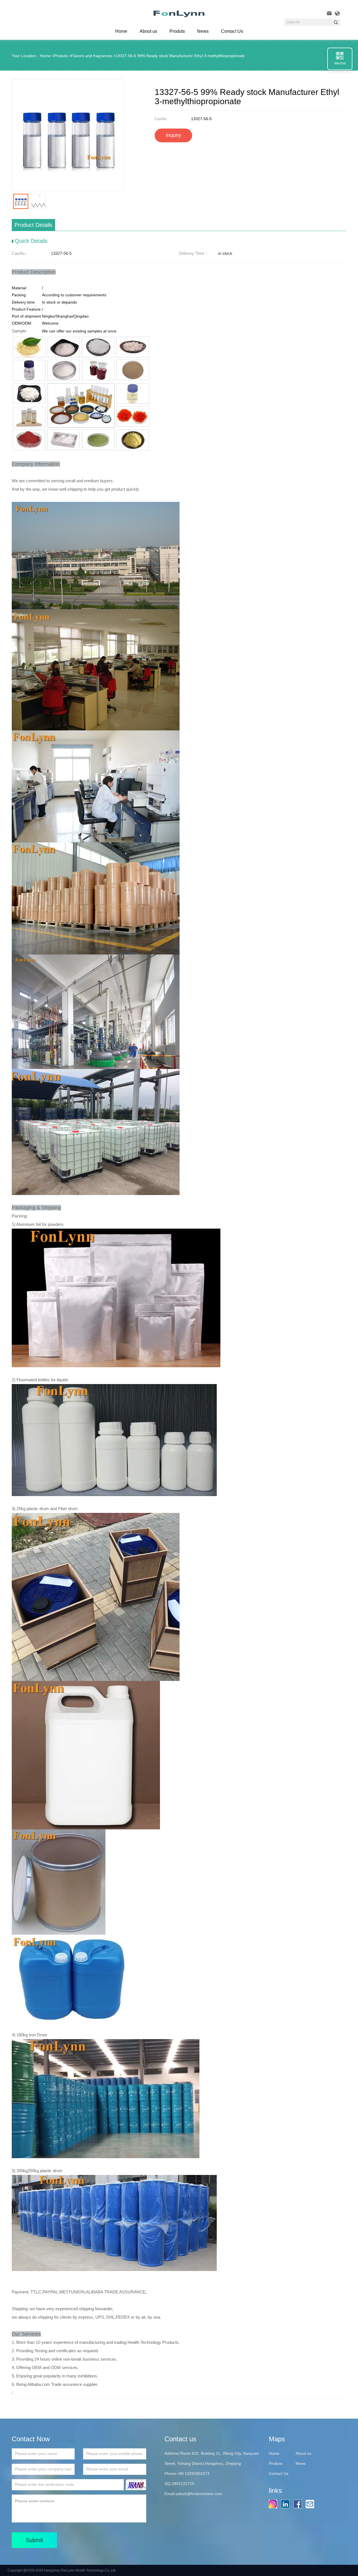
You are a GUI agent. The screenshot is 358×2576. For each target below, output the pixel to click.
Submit (34, 2540)
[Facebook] (299, 2504)
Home (45, 56)
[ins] (274, 2504)
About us (148, 31)
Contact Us (232, 31)
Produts (177, 31)
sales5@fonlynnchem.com (199, 2494)
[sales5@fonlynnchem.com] (311, 2504)
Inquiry (173, 135)
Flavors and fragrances (92, 56)
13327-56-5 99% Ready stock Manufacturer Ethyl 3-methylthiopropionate (180, 56)
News (203, 31)
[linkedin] (287, 2504)
